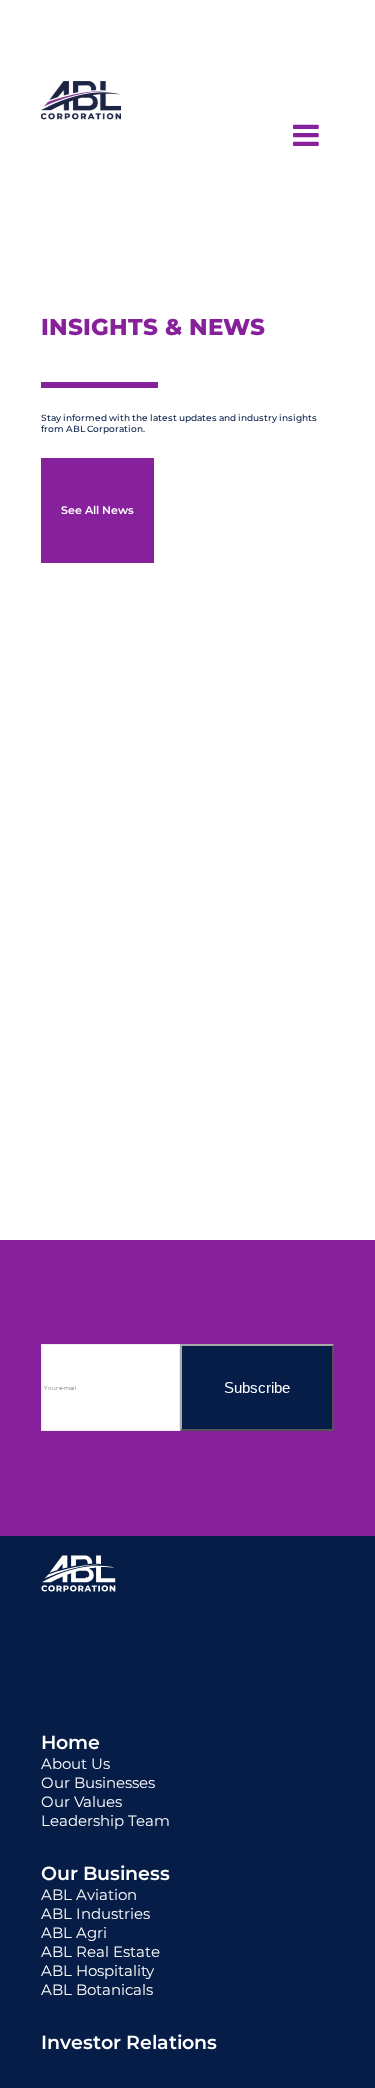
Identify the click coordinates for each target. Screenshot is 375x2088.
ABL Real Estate (100, 1951)
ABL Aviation (89, 1894)
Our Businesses (98, 1782)
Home (70, 1742)
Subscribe (257, 1387)
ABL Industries (95, 1913)
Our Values (81, 1801)
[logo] (81, 135)
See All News (97, 510)
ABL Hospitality (97, 1970)
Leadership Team (105, 1820)
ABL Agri (74, 1932)
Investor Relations (129, 2042)
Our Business (105, 1873)
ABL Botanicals (97, 1989)
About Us (75, 1763)
